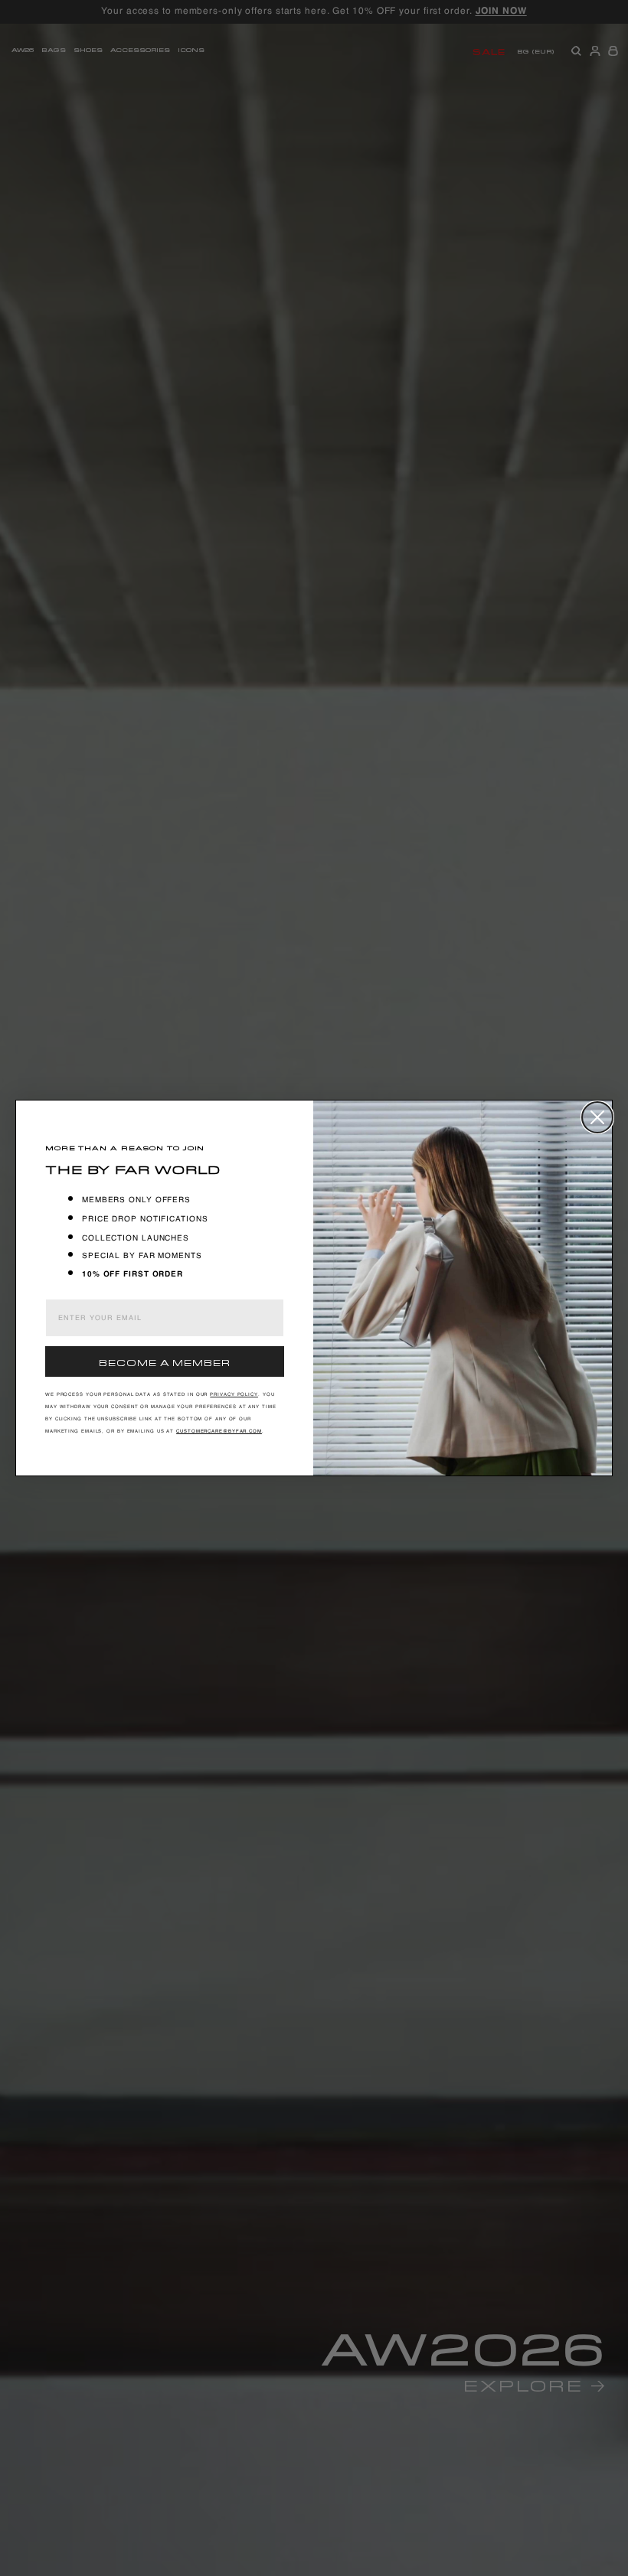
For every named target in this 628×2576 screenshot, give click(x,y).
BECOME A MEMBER (165, 1361)
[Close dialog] (597, 1117)
